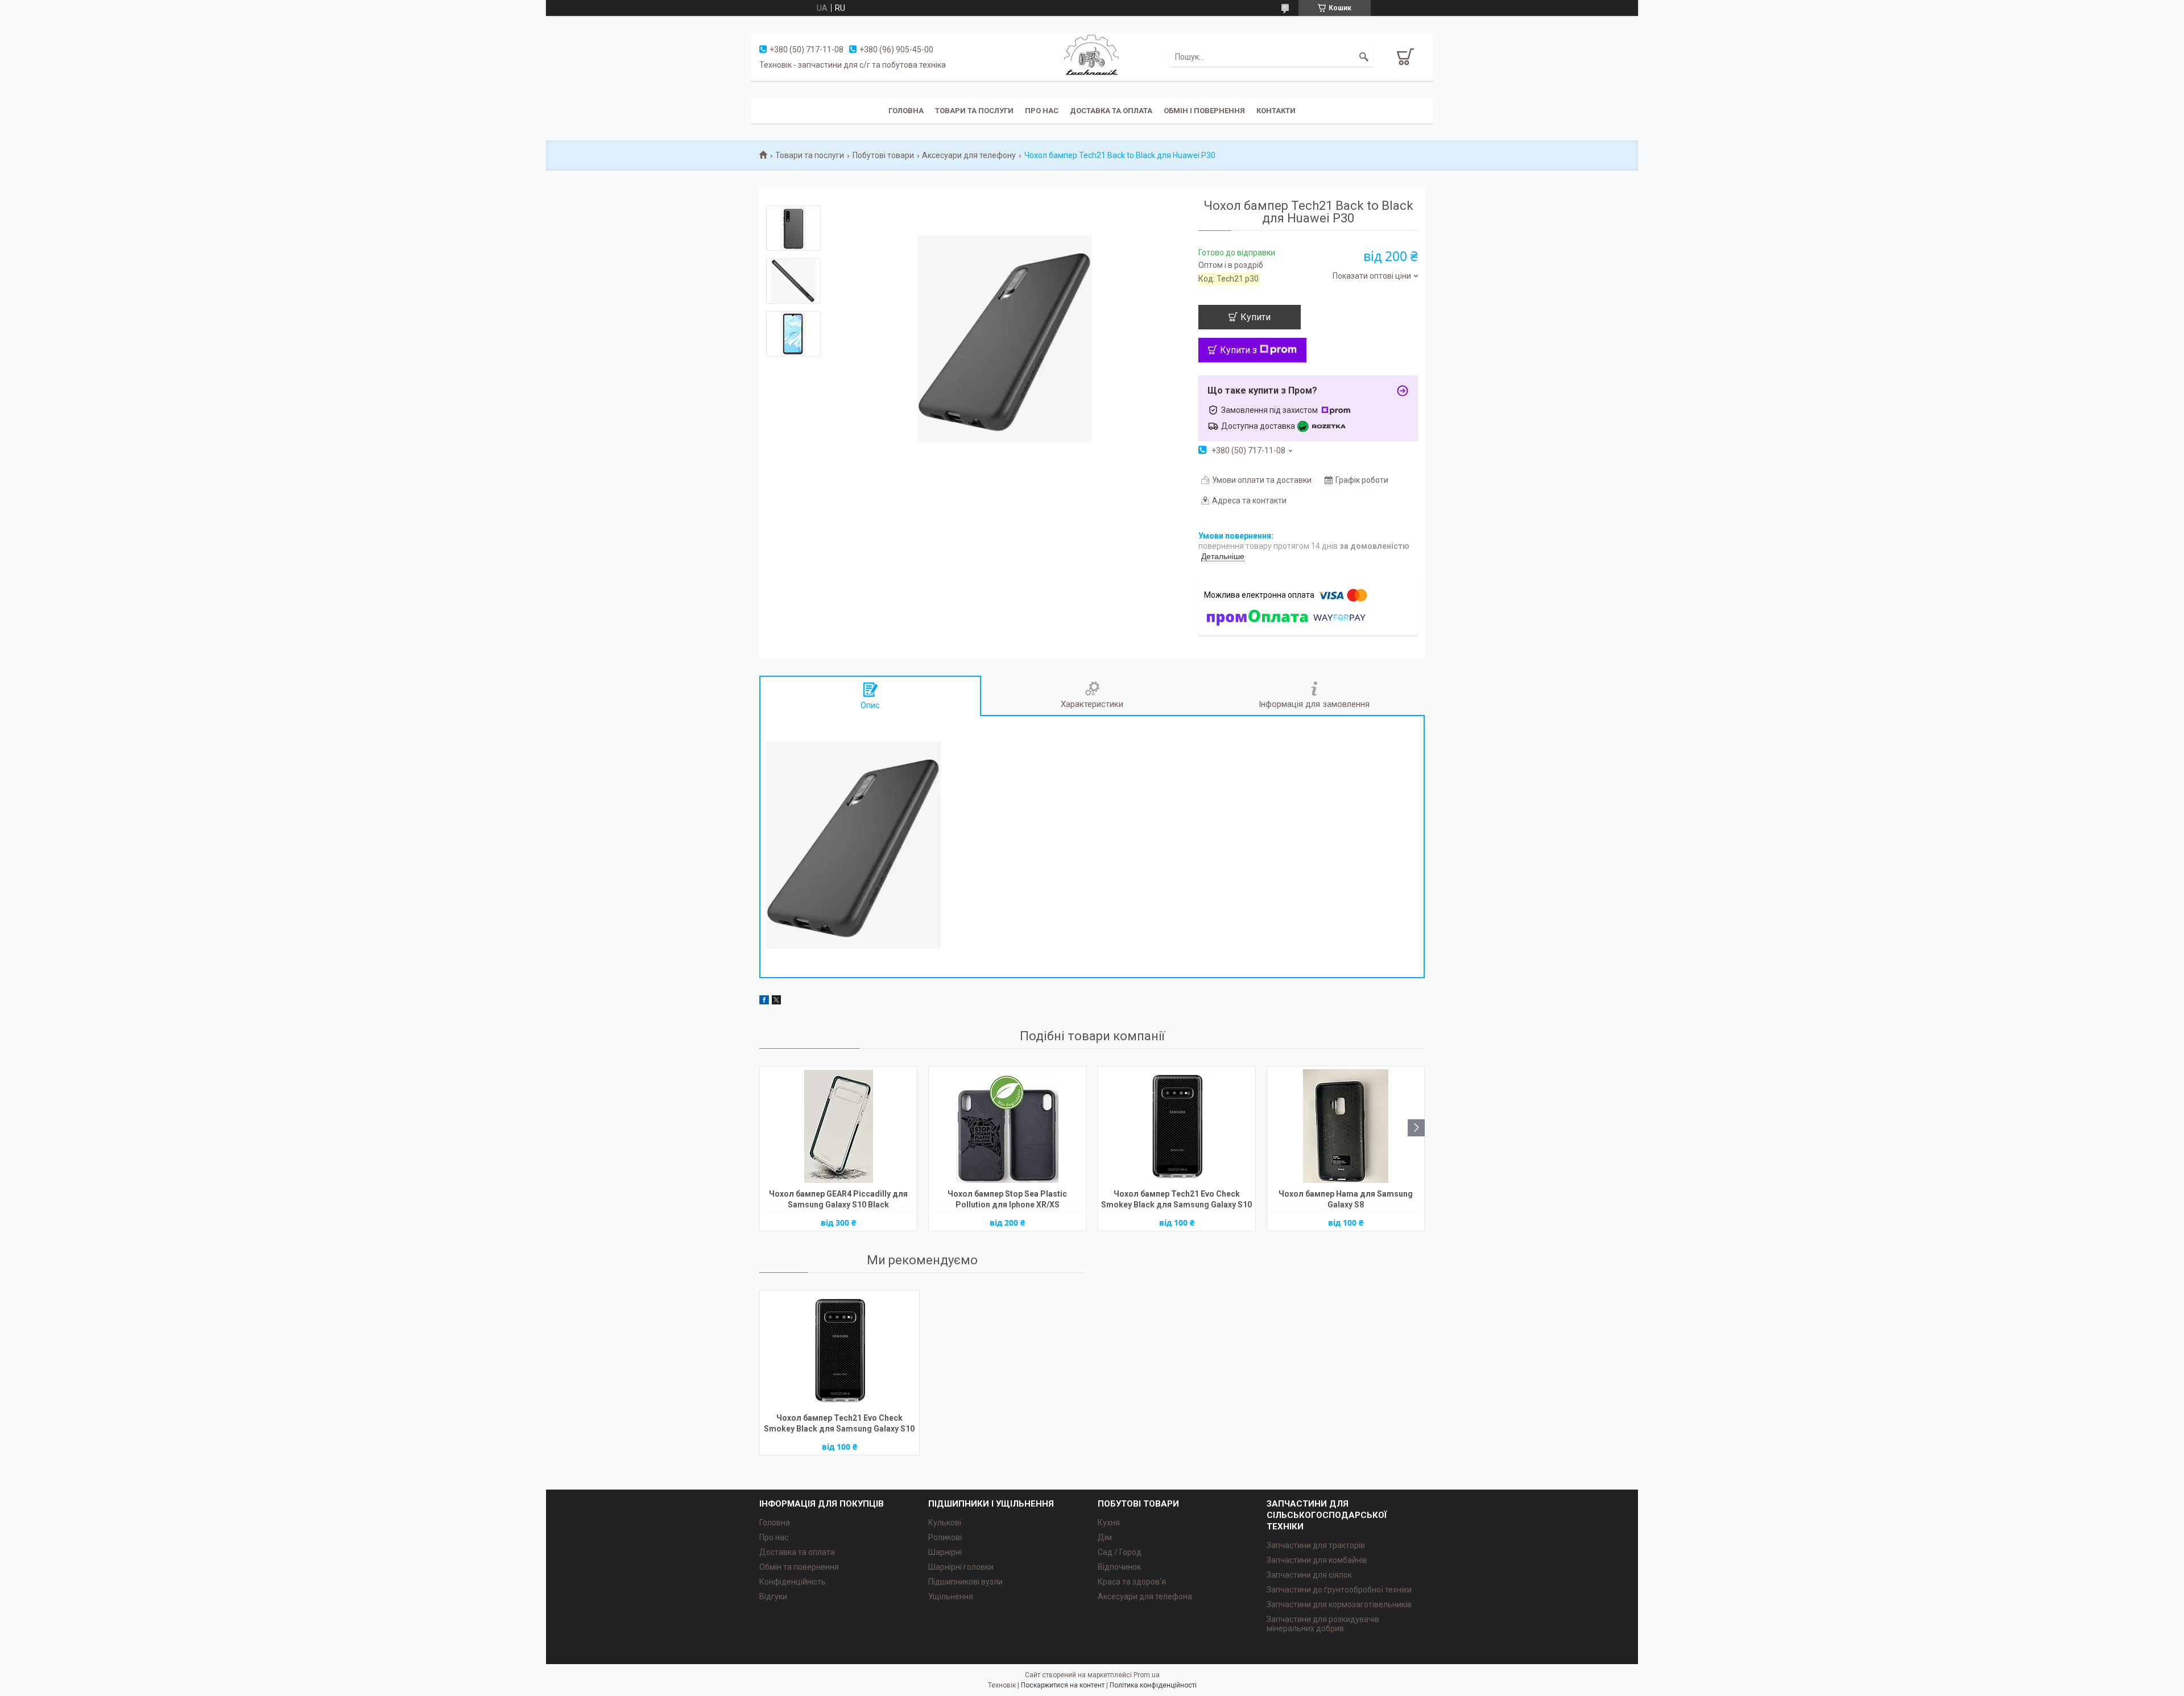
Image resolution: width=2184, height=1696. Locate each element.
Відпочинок (1119, 1567)
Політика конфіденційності (1153, 1685)
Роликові (945, 1537)
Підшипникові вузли (965, 1582)
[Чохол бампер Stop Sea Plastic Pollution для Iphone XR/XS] (1007, 1126)
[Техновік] (1092, 56)
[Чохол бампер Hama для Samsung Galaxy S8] (1346, 1126)
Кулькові (945, 1523)
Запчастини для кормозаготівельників (1339, 1604)
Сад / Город (1120, 1552)
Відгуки (773, 1596)
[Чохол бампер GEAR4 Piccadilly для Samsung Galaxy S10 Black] (838, 1126)
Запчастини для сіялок (1309, 1575)
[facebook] (764, 1002)
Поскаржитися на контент (1063, 1685)
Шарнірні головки (961, 1567)
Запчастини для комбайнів (1317, 1560)
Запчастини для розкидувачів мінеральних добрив (1323, 1624)
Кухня (1109, 1523)
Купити (1256, 317)
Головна (906, 111)
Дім (1105, 1537)
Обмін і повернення (1204, 111)
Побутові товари (883, 155)
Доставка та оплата (1111, 111)
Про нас (1042, 111)
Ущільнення (951, 1596)
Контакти (1276, 111)
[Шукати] (1364, 57)
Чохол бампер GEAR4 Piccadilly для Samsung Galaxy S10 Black (838, 1199)
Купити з (1238, 350)
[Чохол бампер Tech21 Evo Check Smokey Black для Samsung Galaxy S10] (1177, 1126)
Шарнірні (945, 1552)
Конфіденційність (793, 1582)
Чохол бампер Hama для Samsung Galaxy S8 (1346, 1199)
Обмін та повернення (799, 1567)
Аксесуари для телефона (1145, 1596)
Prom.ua (1147, 1675)
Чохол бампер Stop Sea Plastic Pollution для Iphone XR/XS (1007, 1199)
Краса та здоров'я (1132, 1582)
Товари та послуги (974, 111)
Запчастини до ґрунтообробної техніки (1339, 1590)
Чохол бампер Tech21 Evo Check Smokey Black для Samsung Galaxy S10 (1176, 1199)
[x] (776, 1002)
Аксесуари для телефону (969, 155)
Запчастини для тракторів (1316, 1545)
